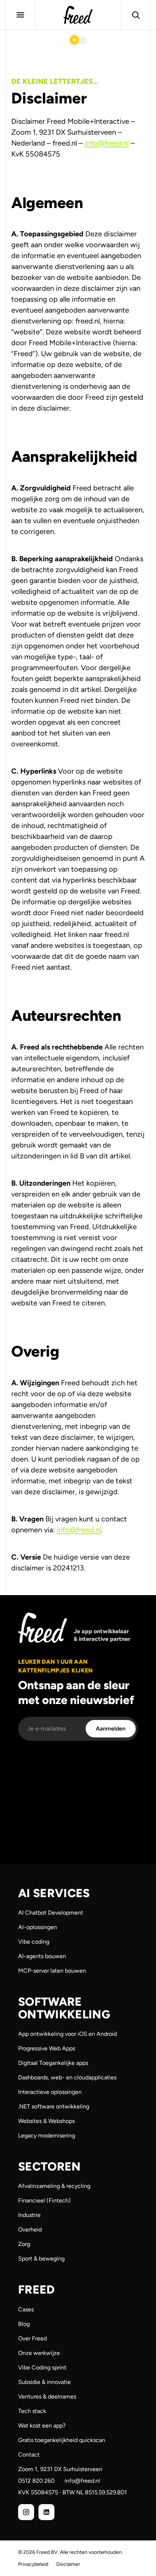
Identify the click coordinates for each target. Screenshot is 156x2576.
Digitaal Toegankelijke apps (53, 2063)
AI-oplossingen (38, 1927)
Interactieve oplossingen (50, 2092)
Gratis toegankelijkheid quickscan (62, 2440)
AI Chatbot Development (51, 1913)
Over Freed (32, 2338)
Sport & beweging (41, 2259)
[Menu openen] (20, 15)
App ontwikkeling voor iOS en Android (67, 2034)
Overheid (30, 2229)
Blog (24, 2324)
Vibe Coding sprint (42, 2367)
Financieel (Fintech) (44, 2200)
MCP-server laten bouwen (52, 1971)
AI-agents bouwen (42, 1956)
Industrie (29, 2215)
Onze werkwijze (39, 2353)
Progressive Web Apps (47, 2048)
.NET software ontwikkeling (54, 2106)
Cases (26, 2309)
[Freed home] (78, 15)
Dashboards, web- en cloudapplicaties (67, 2077)
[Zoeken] (136, 15)
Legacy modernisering (47, 2135)
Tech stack (32, 2411)
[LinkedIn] (46, 2512)
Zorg (24, 2244)
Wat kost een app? (42, 2426)
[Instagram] (26, 2512)
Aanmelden (111, 1729)
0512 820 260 (36, 2481)
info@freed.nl (107, 143)
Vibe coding (34, 1942)
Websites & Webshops (46, 2121)
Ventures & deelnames (47, 2396)
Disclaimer (68, 2564)
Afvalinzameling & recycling (54, 2186)
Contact (29, 2455)
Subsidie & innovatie (44, 2382)
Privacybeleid (33, 2564)
